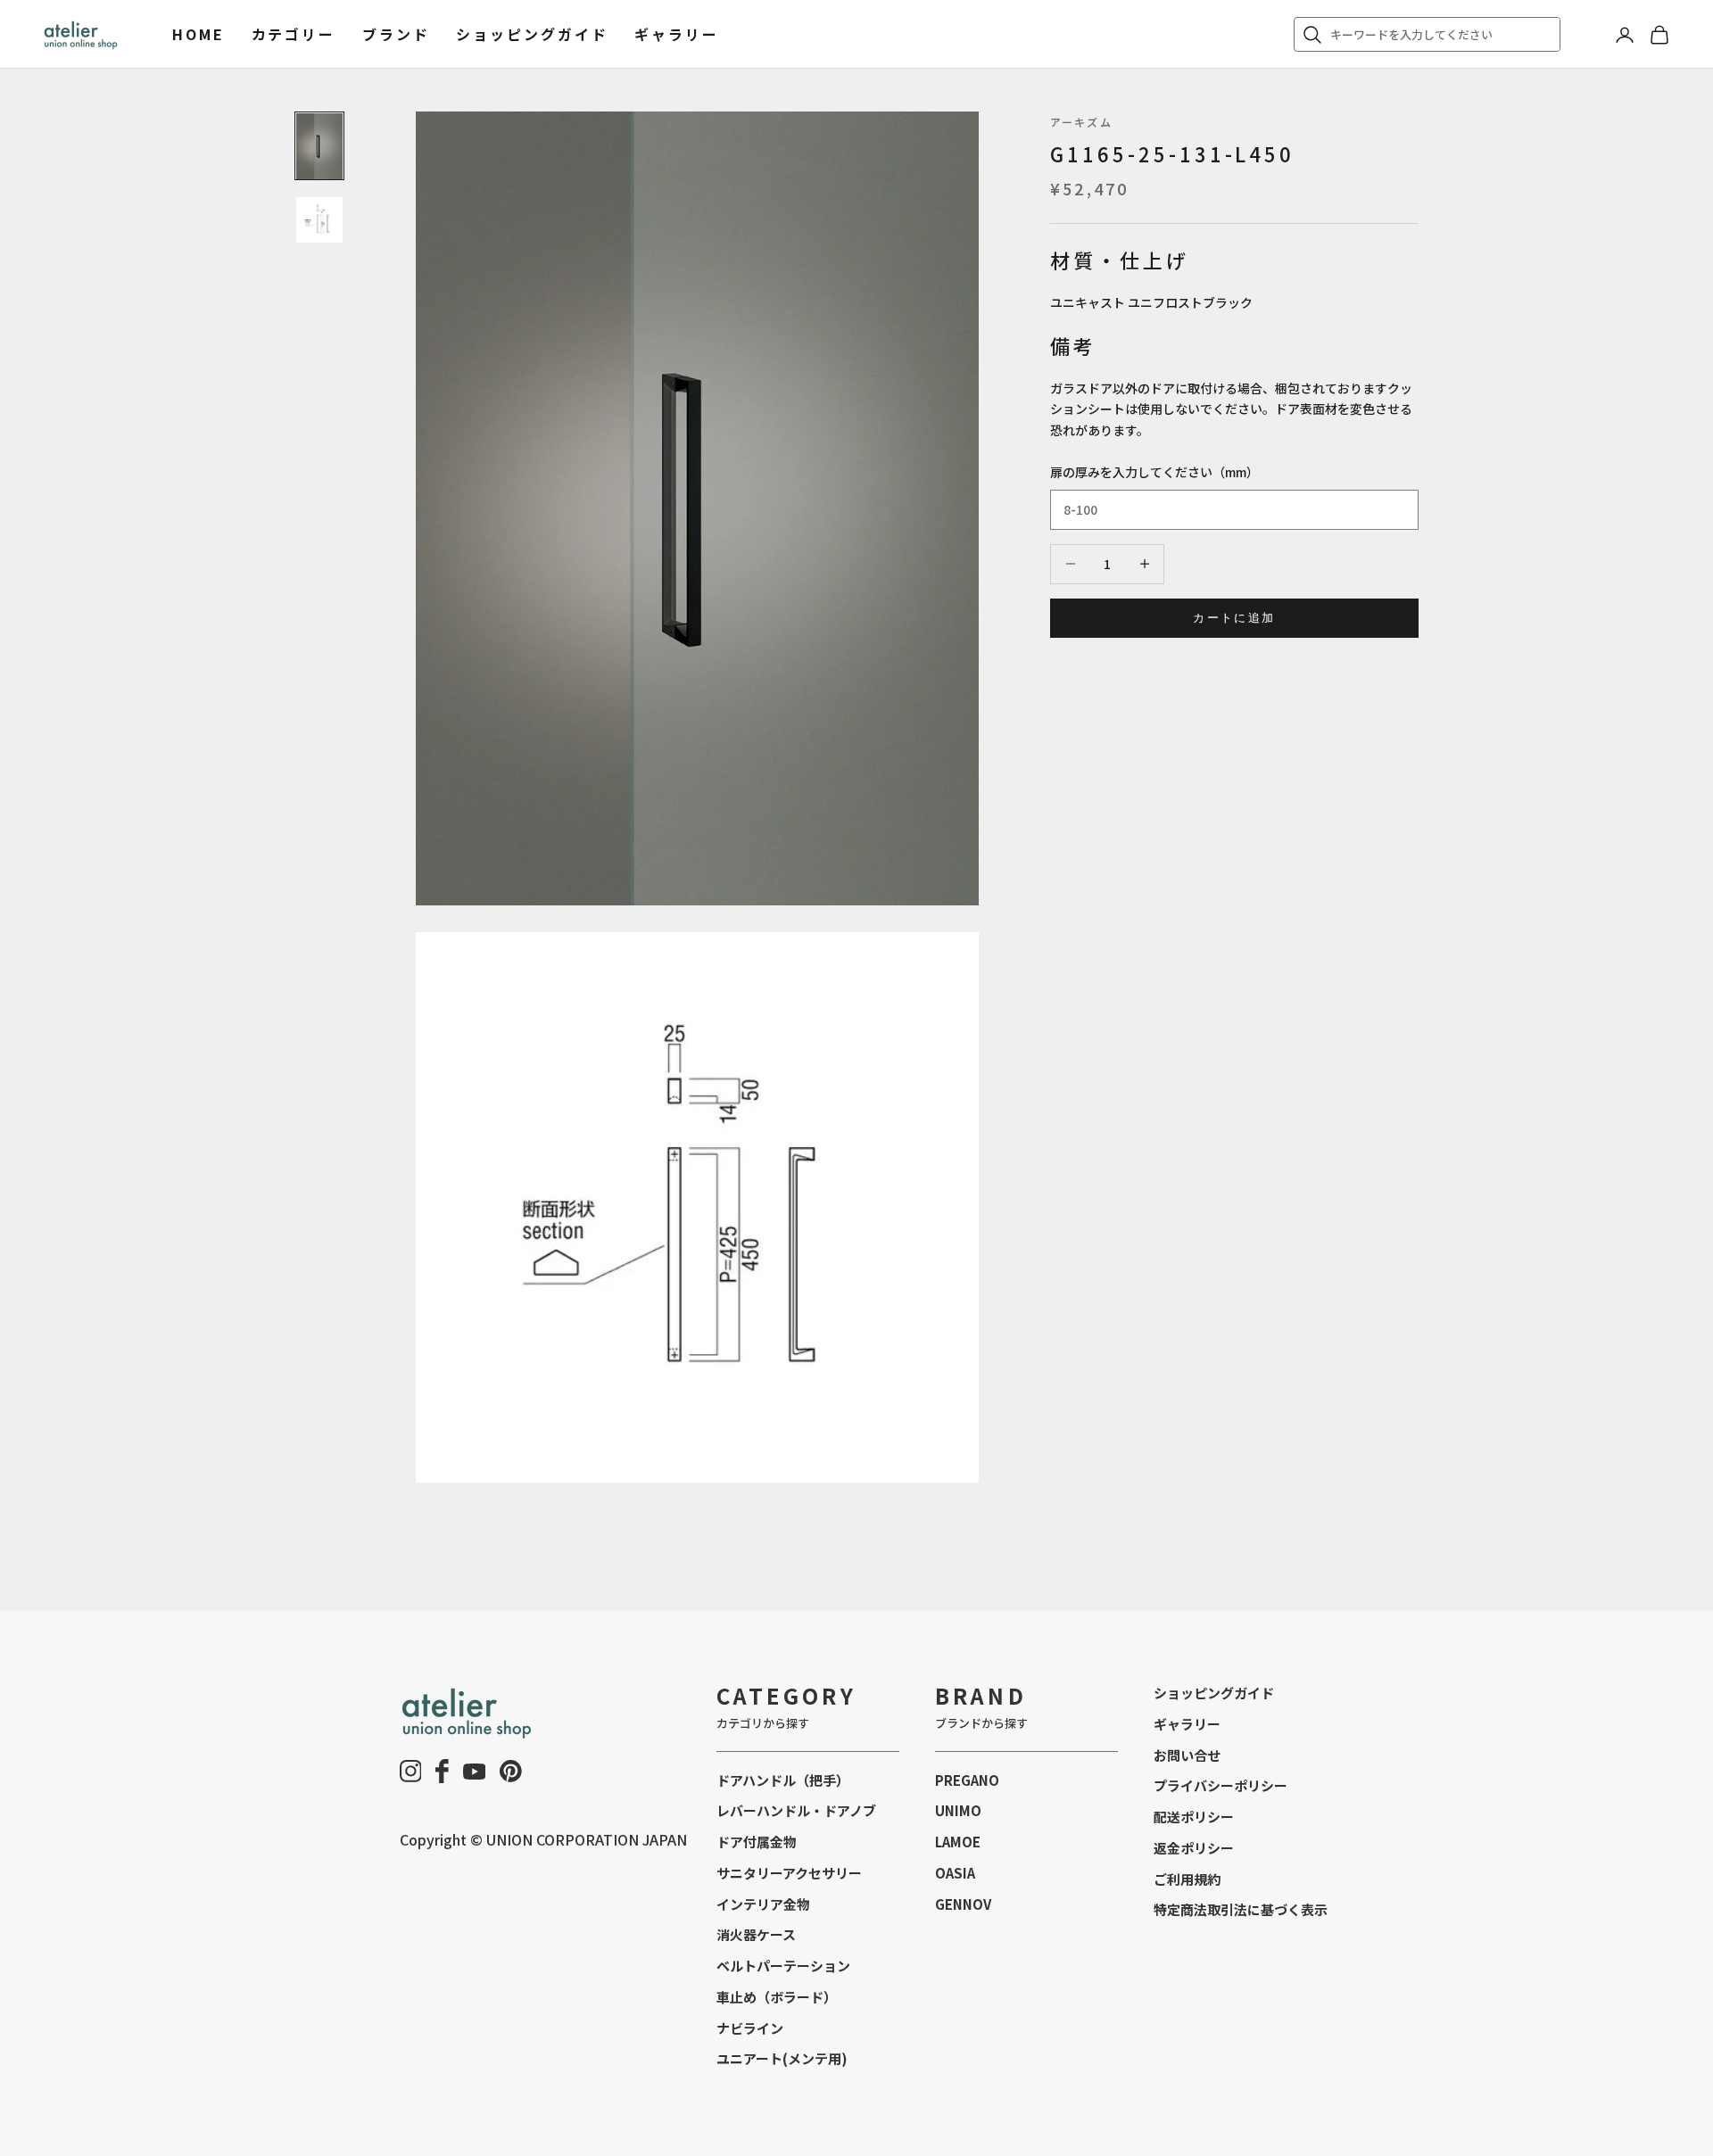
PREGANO (967, 1780)
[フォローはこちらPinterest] (511, 1771)
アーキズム (1081, 122)
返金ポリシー (1194, 1848)
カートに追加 (1234, 617)
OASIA (955, 1873)
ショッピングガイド (532, 34)
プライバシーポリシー (1221, 1785)
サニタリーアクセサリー (789, 1873)
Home (199, 34)
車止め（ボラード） (777, 1997)
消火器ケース (756, 1934)
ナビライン (750, 2028)
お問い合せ (1187, 1755)
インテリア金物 (763, 1904)
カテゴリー (294, 34)
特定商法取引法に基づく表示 (1241, 1909)
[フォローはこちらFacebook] (442, 1771)
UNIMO (958, 1810)
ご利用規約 (1187, 1879)
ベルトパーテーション (783, 1966)
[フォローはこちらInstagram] (411, 1771)
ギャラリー (676, 34)
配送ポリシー (1194, 1817)
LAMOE (958, 1842)
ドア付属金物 (757, 1842)
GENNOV (963, 1904)
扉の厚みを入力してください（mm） (1154, 472)
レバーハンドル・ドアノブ (796, 1810)
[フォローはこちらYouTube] (475, 1772)
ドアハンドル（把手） (783, 1780)
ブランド (396, 34)
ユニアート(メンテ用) (782, 2058)
